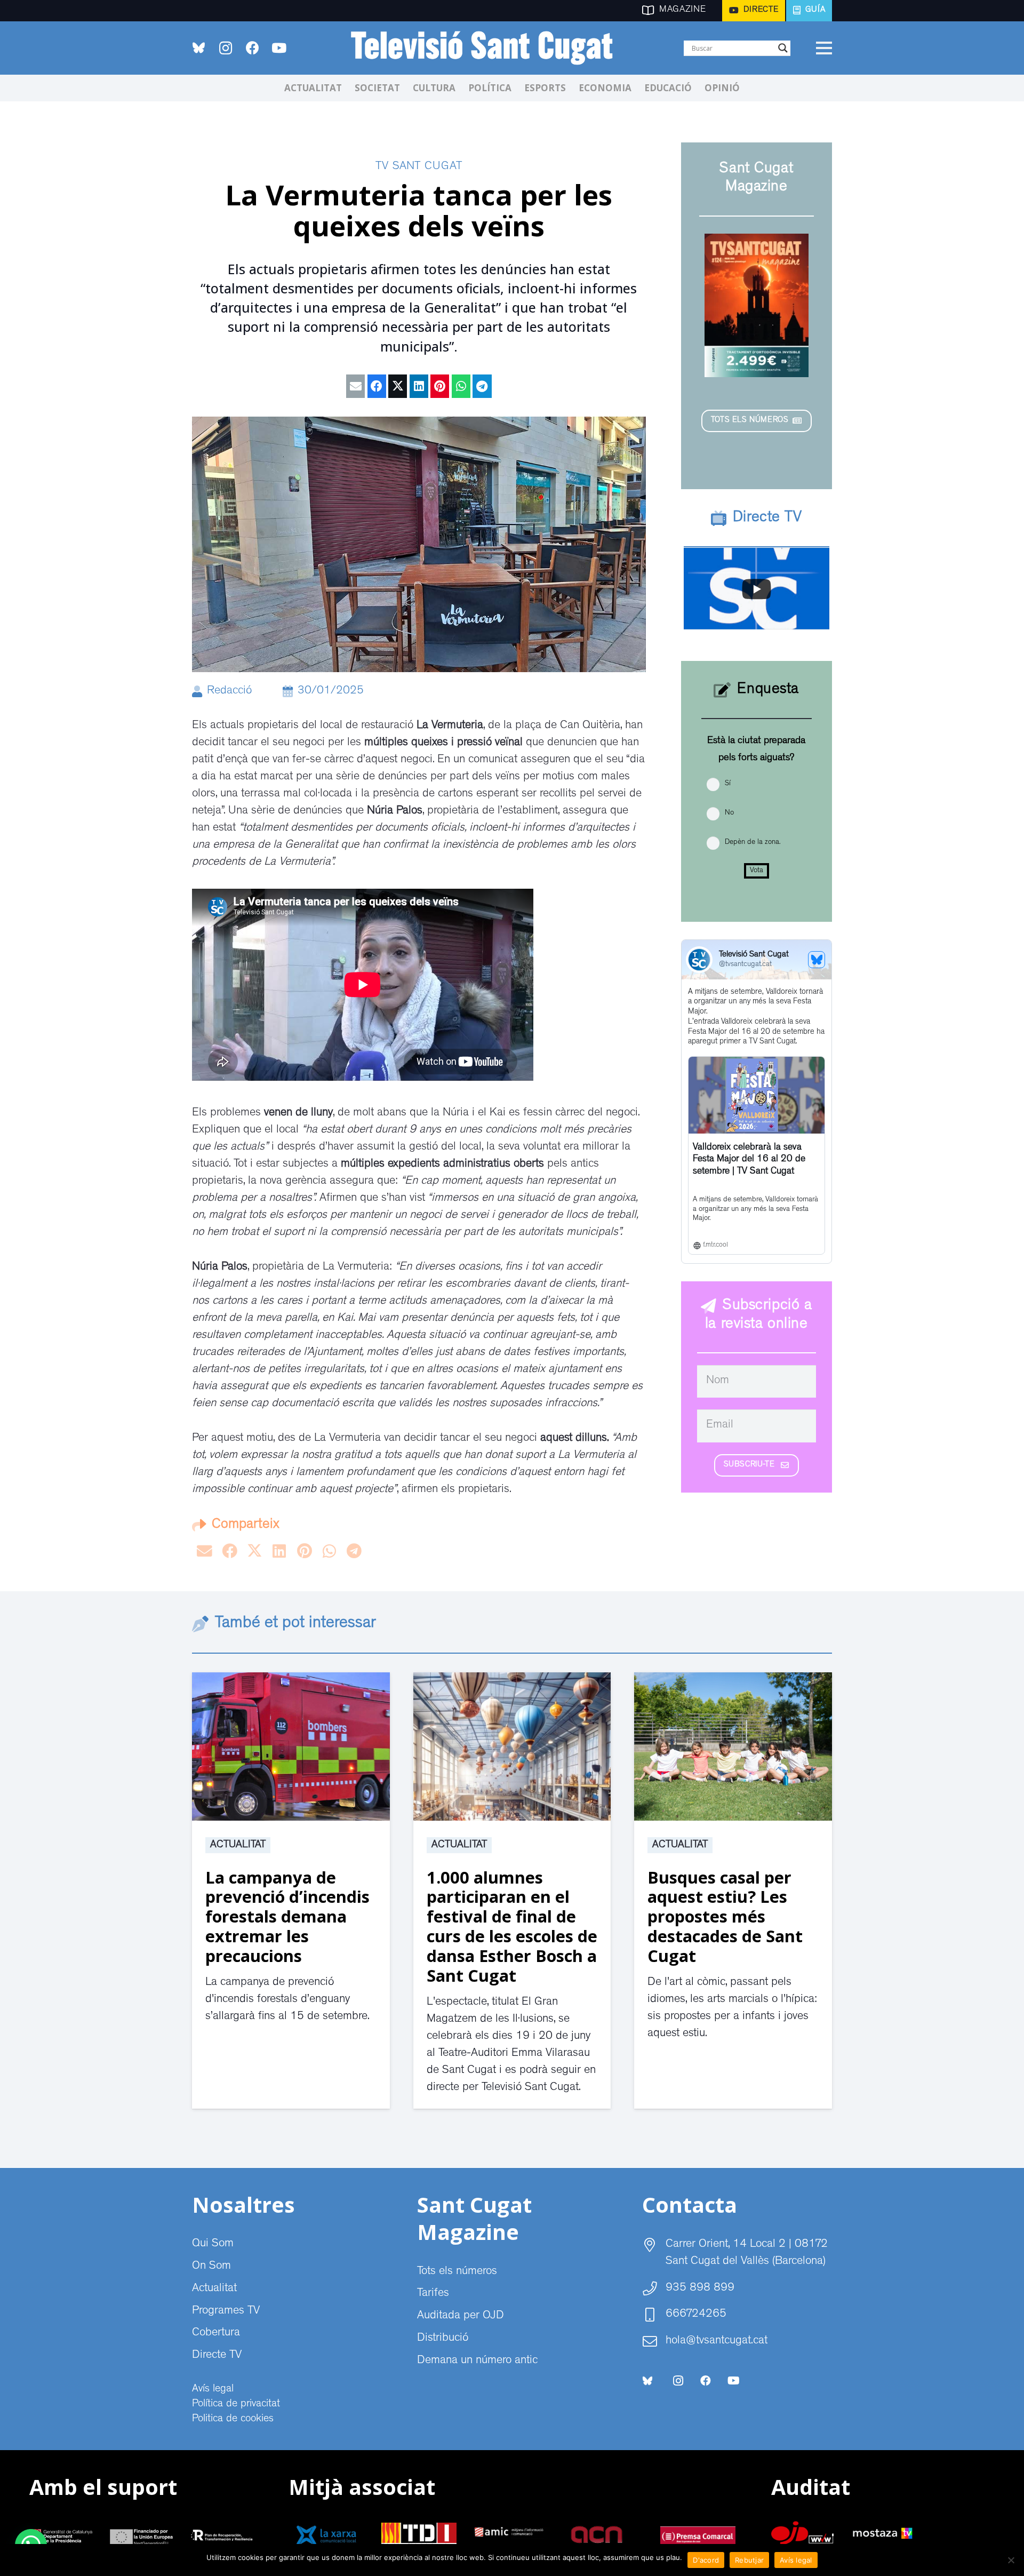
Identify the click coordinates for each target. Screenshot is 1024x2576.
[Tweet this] (398, 386)
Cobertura (216, 2333)
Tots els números (457, 2272)
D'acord (706, 2560)
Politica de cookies (233, 2419)
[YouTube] (279, 48)
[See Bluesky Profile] (817, 960)
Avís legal (213, 2389)
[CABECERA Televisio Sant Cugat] (488, 48)
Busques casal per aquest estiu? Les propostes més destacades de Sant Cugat (725, 1917)
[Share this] (377, 386)
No (729, 813)
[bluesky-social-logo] (199, 48)
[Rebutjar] (1011, 2560)
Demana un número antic (477, 2361)
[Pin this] (440, 386)
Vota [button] (757, 871)
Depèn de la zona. (753, 842)
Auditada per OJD (461, 2316)
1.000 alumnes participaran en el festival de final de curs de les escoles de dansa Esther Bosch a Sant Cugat (512, 1927)
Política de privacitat (236, 2404)
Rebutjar (749, 2560)
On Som (211, 2267)
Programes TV (226, 2311)
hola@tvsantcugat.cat (717, 2341)
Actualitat (238, 1845)
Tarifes (433, 2294)
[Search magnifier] (783, 48)
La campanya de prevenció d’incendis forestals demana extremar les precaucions (287, 1917)
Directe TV (217, 2356)
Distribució (443, 2339)
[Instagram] (226, 48)
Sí (728, 784)
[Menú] (824, 48)
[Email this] (355, 386)
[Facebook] (252, 48)
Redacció (229, 691)
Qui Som (213, 2244)
